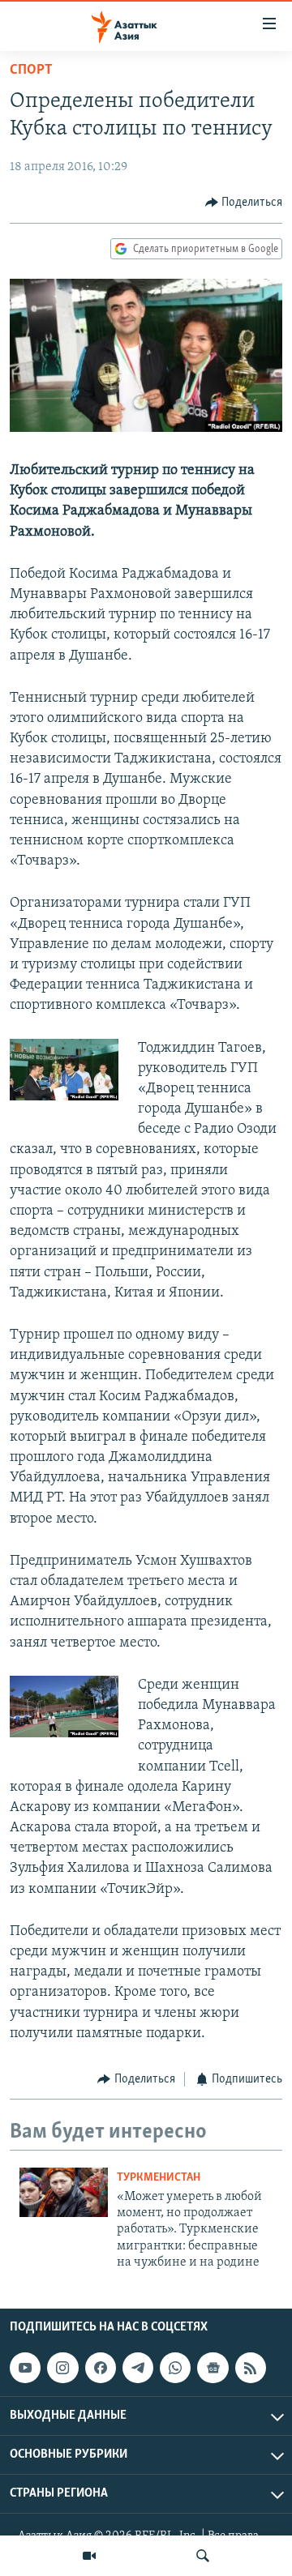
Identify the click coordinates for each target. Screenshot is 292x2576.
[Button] (244, 203)
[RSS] (251, 2368)
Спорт (31, 70)
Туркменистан (159, 2178)
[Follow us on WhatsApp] (175, 2368)
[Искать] (203, 2556)
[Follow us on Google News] (213, 2368)
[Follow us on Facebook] (101, 2368)
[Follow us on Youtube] (25, 2368)
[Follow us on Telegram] (138, 2368)
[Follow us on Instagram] (62, 2368)
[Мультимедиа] (89, 2556)
